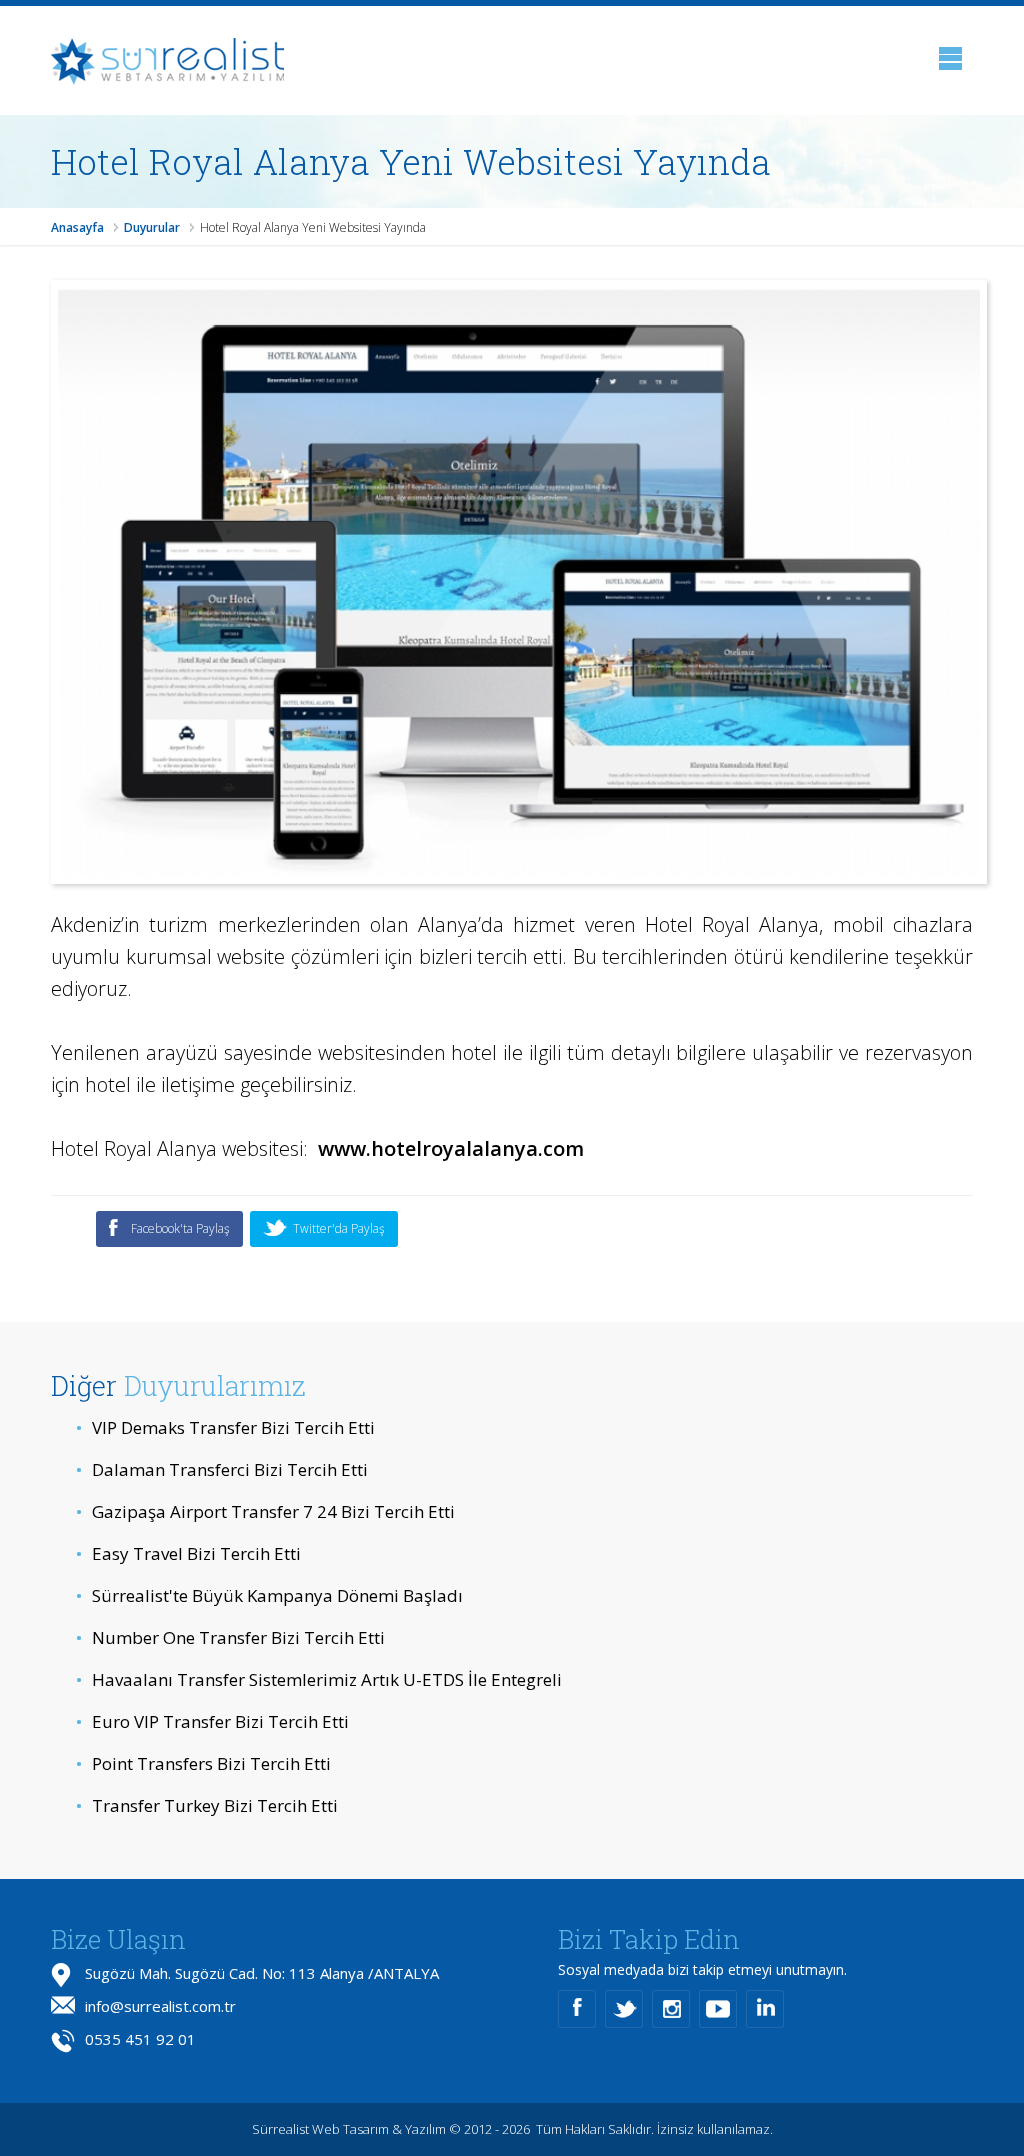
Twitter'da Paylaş (339, 1228)
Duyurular (152, 227)
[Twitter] (624, 2009)
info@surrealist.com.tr (160, 2006)
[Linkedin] (765, 2009)
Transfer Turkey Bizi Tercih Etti (207, 1805)
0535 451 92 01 (140, 2039)
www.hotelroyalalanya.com (451, 1148)
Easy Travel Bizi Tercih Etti (188, 1553)
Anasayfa (77, 227)
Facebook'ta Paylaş (180, 1228)
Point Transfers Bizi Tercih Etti (203, 1763)
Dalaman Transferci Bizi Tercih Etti (222, 1469)
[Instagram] (671, 2009)
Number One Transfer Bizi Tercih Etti (230, 1637)
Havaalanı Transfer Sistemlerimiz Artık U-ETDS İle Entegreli (319, 1679)
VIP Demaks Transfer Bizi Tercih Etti (225, 1427)
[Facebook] (577, 2009)
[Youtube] (718, 2009)
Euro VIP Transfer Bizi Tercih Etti (212, 1721)
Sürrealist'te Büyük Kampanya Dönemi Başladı (269, 1595)
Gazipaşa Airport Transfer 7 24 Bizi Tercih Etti (265, 1511)
